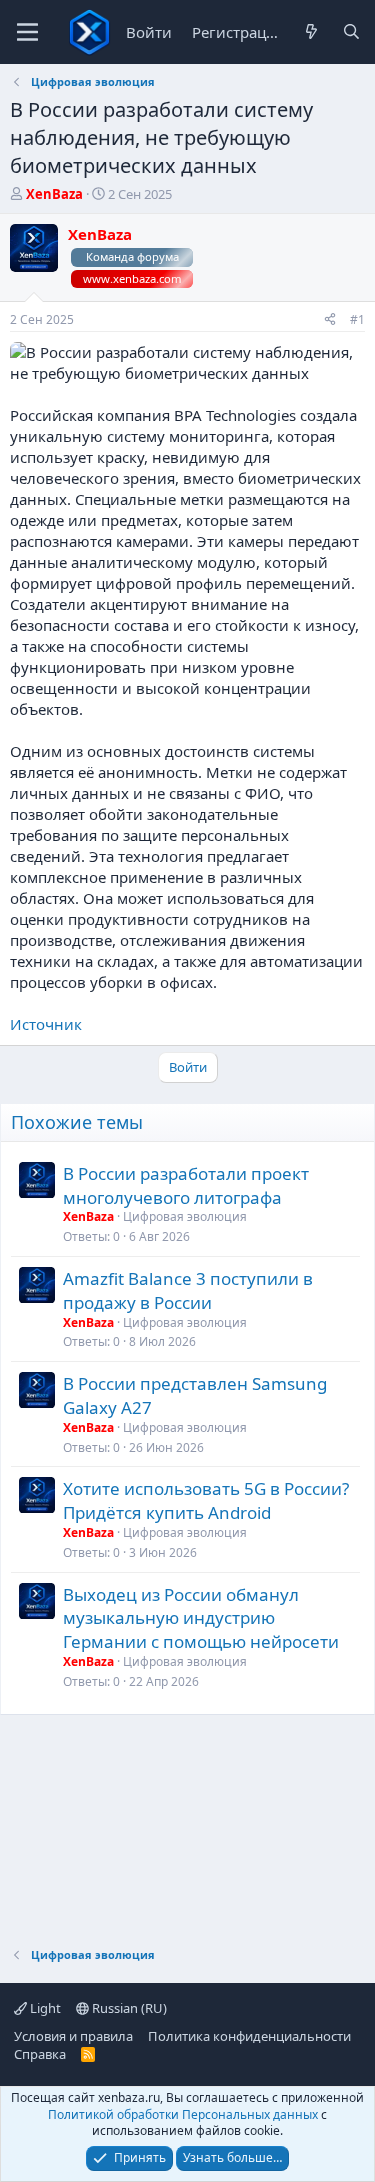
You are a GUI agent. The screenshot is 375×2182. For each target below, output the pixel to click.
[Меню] (27, 32)
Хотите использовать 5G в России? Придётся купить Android (206, 1500)
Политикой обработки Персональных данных (183, 2114)
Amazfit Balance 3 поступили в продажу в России (188, 1290)
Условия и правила (73, 2036)
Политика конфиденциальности (249, 2036)
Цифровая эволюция (185, 1216)
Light (44, 2008)
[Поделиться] (330, 320)
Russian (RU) (128, 2008)
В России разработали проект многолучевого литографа (186, 1185)
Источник (46, 1024)
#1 (357, 319)
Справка (40, 2054)
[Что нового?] (311, 32)
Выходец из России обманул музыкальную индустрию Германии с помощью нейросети (201, 1618)
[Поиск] (351, 32)
